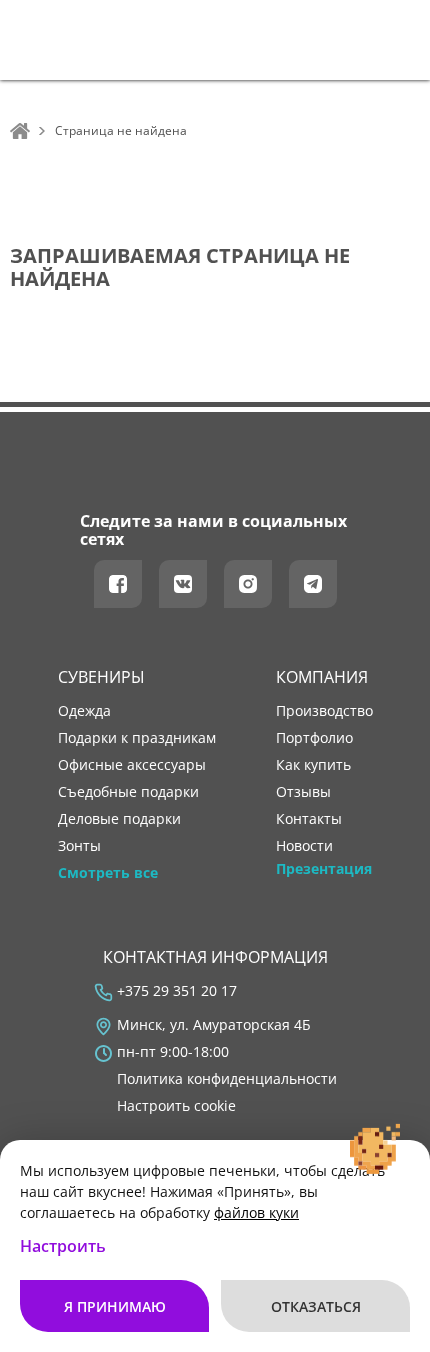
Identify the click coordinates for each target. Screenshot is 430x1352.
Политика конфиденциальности (227, 1079)
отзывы (303, 792)
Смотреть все (108, 873)
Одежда (84, 711)
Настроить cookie (176, 1106)
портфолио (314, 738)
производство (324, 711)
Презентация (324, 869)
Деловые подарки (119, 819)
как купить (313, 765)
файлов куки (256, 1212)
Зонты (79, 846)
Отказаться (316, 1306)
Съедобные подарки (128, 792)
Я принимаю (115, 1306)
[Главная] (20, 131)
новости (304, 846)
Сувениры (101, 677)
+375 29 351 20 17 (177, 991)
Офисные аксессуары (132, 765)
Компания (322, 677)
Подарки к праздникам (137, 738)
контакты (309, 819)
